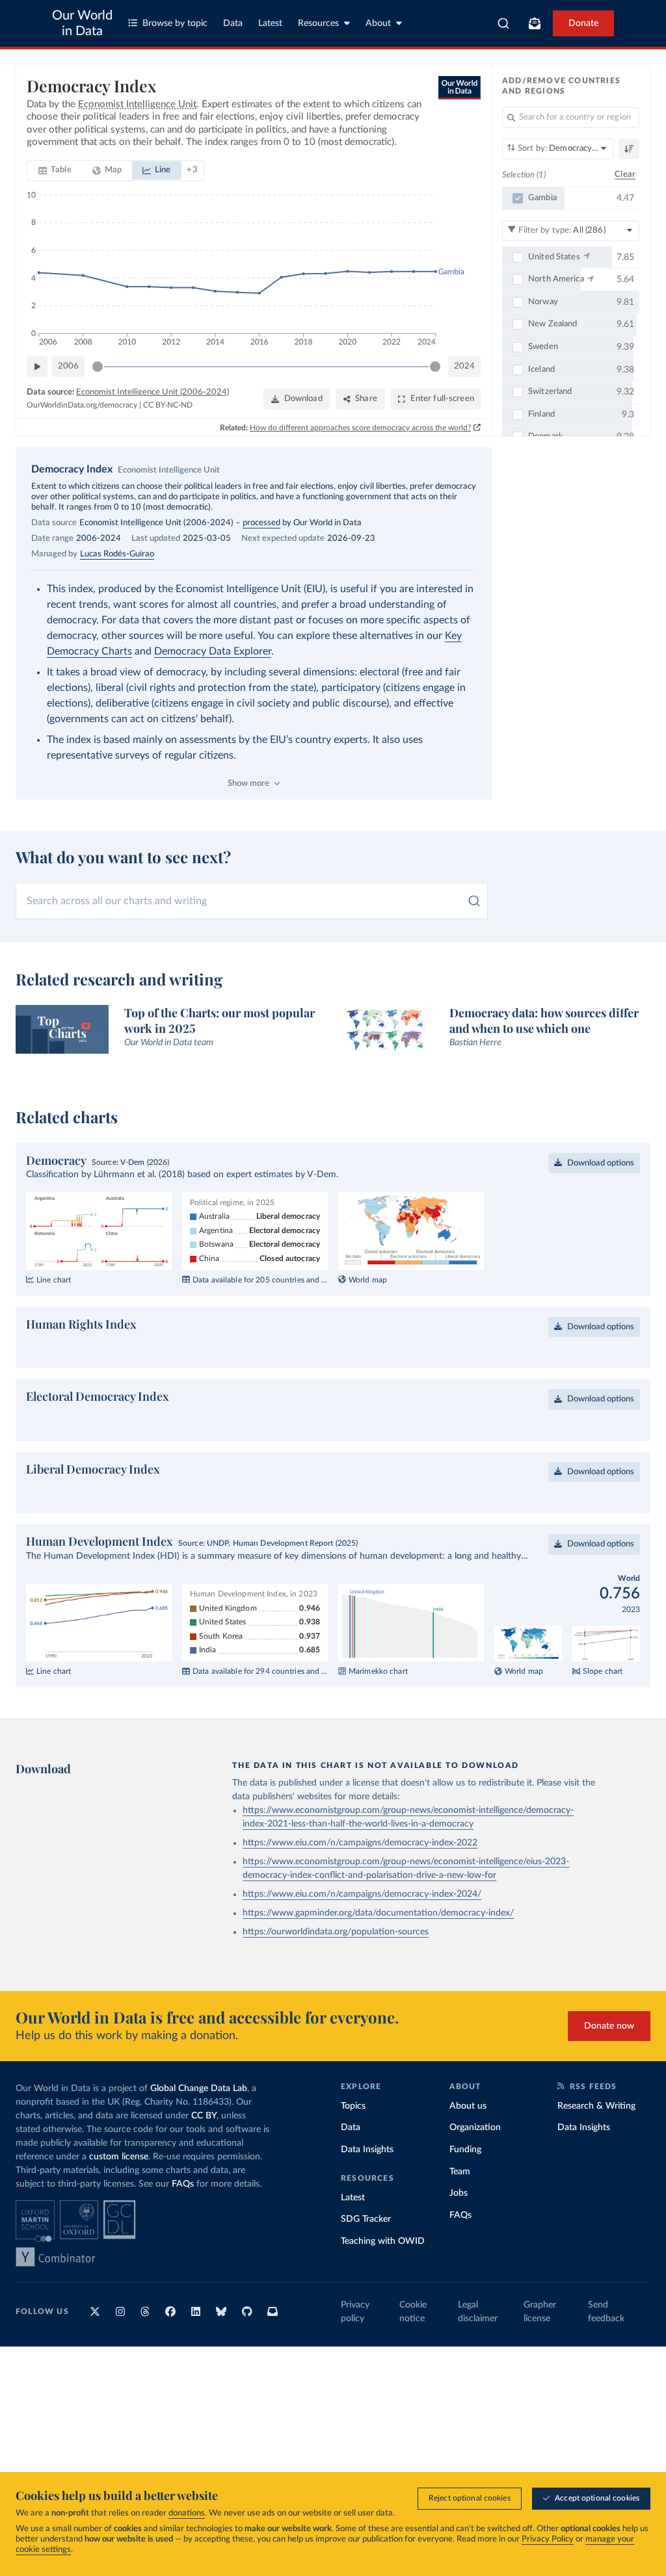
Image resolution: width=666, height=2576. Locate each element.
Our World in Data (82, 23)
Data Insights (367, 2191)
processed (261, 523)
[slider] (98, 367)
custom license (119, 2198)
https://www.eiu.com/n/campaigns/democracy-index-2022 (360, 1884)
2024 (464, 366)
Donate (583, 23)
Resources (318, 23)
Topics (353, 2148)
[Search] (504, 23)
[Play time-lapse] (37, 367)
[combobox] (504, 23)
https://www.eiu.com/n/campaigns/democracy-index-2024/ (362, 1936)
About (378, 23)
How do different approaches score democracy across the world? (360, 428)
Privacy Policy (548, 2539)
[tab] (55, 170)
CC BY (204, 2157)
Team (460, 2213)
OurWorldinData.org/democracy (82, 405)
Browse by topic (175, 23)
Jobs (459, 2235)
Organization (475, 2169)
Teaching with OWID (383, 2283)
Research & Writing (596, 2148)
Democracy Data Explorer (213, 651)
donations (187, 2513)
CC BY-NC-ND (168, 405)
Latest (270, 23)
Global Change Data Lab (199, 2130)
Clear (625, 175)
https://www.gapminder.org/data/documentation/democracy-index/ (378, 1955)
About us (468, 2148)
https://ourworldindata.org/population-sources (336, 1973)
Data (233, 23)
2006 (68, 366)
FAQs (183, 2226)
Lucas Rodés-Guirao (117, 554)
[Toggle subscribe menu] (535, 23)
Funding (465, 2191)
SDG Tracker (366, 2261)
